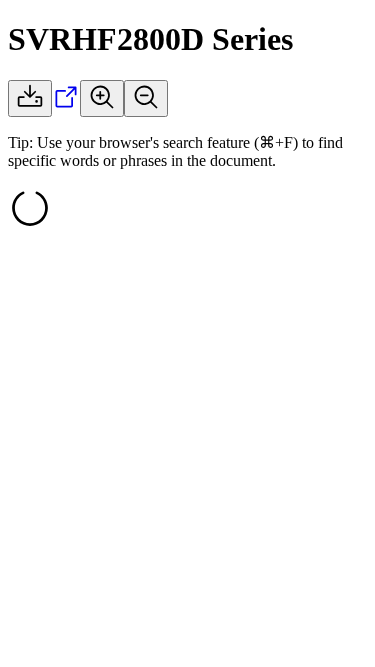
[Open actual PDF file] (66, 105)
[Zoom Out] (146, 98)
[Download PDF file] (30, 98)
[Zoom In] (102, 98)
